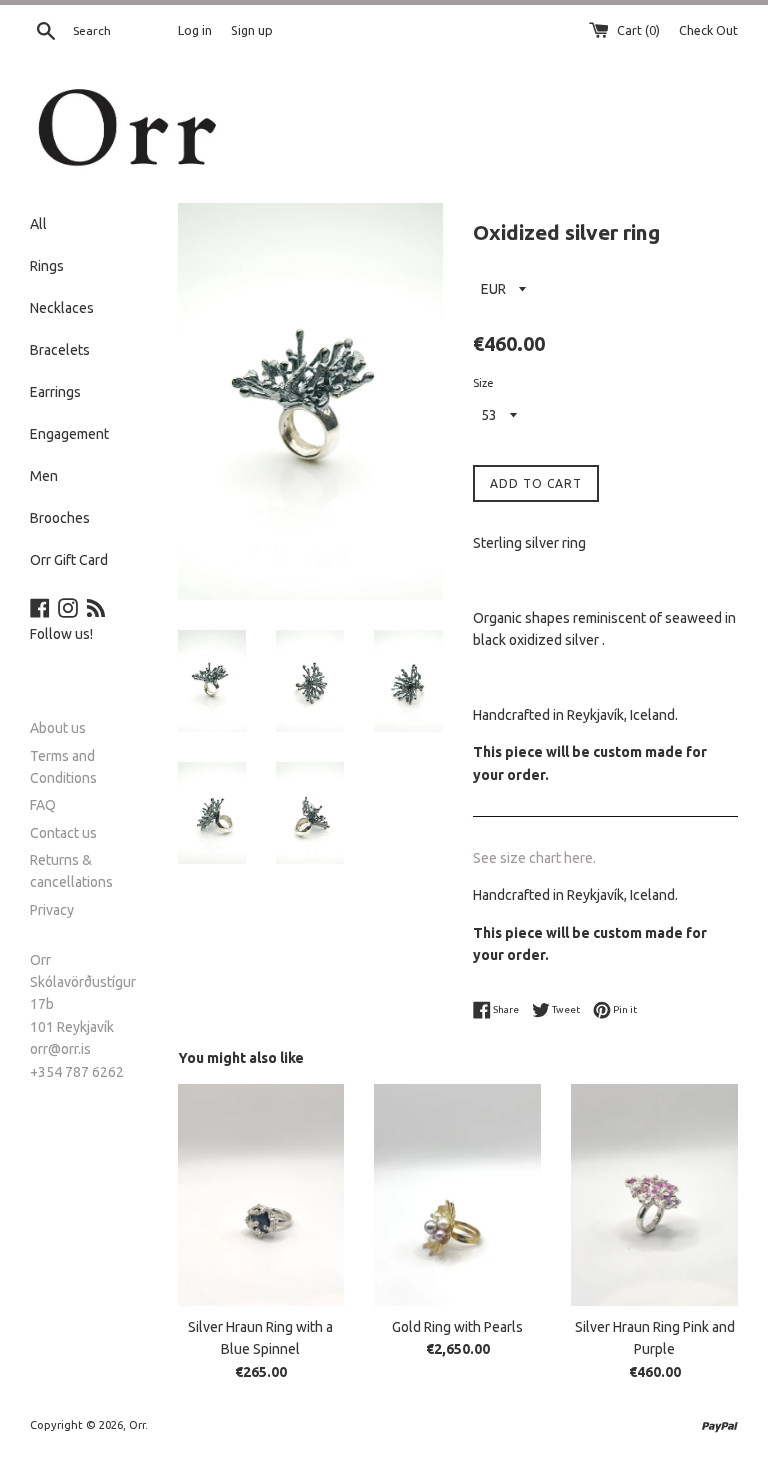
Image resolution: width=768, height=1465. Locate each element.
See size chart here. (534, 858)
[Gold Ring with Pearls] (457, 1195)
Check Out (708, 30)
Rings (47, 266)
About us (58, 728)
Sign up (252, 30)
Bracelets (60, 350)
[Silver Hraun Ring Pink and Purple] (654, 1195)
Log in (195, 30)
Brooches (60, 518)
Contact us (63, 833)
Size (483, 383)
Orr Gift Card (69, 560)
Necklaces (62, 308)
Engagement (69, 434)
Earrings (55, 392)
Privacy (52, 910)
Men (44, 476)
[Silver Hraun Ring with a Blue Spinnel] (261, 1195)
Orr (137, 1425)
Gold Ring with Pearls (457, 1327)
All (38, 224)
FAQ (43, 805)
